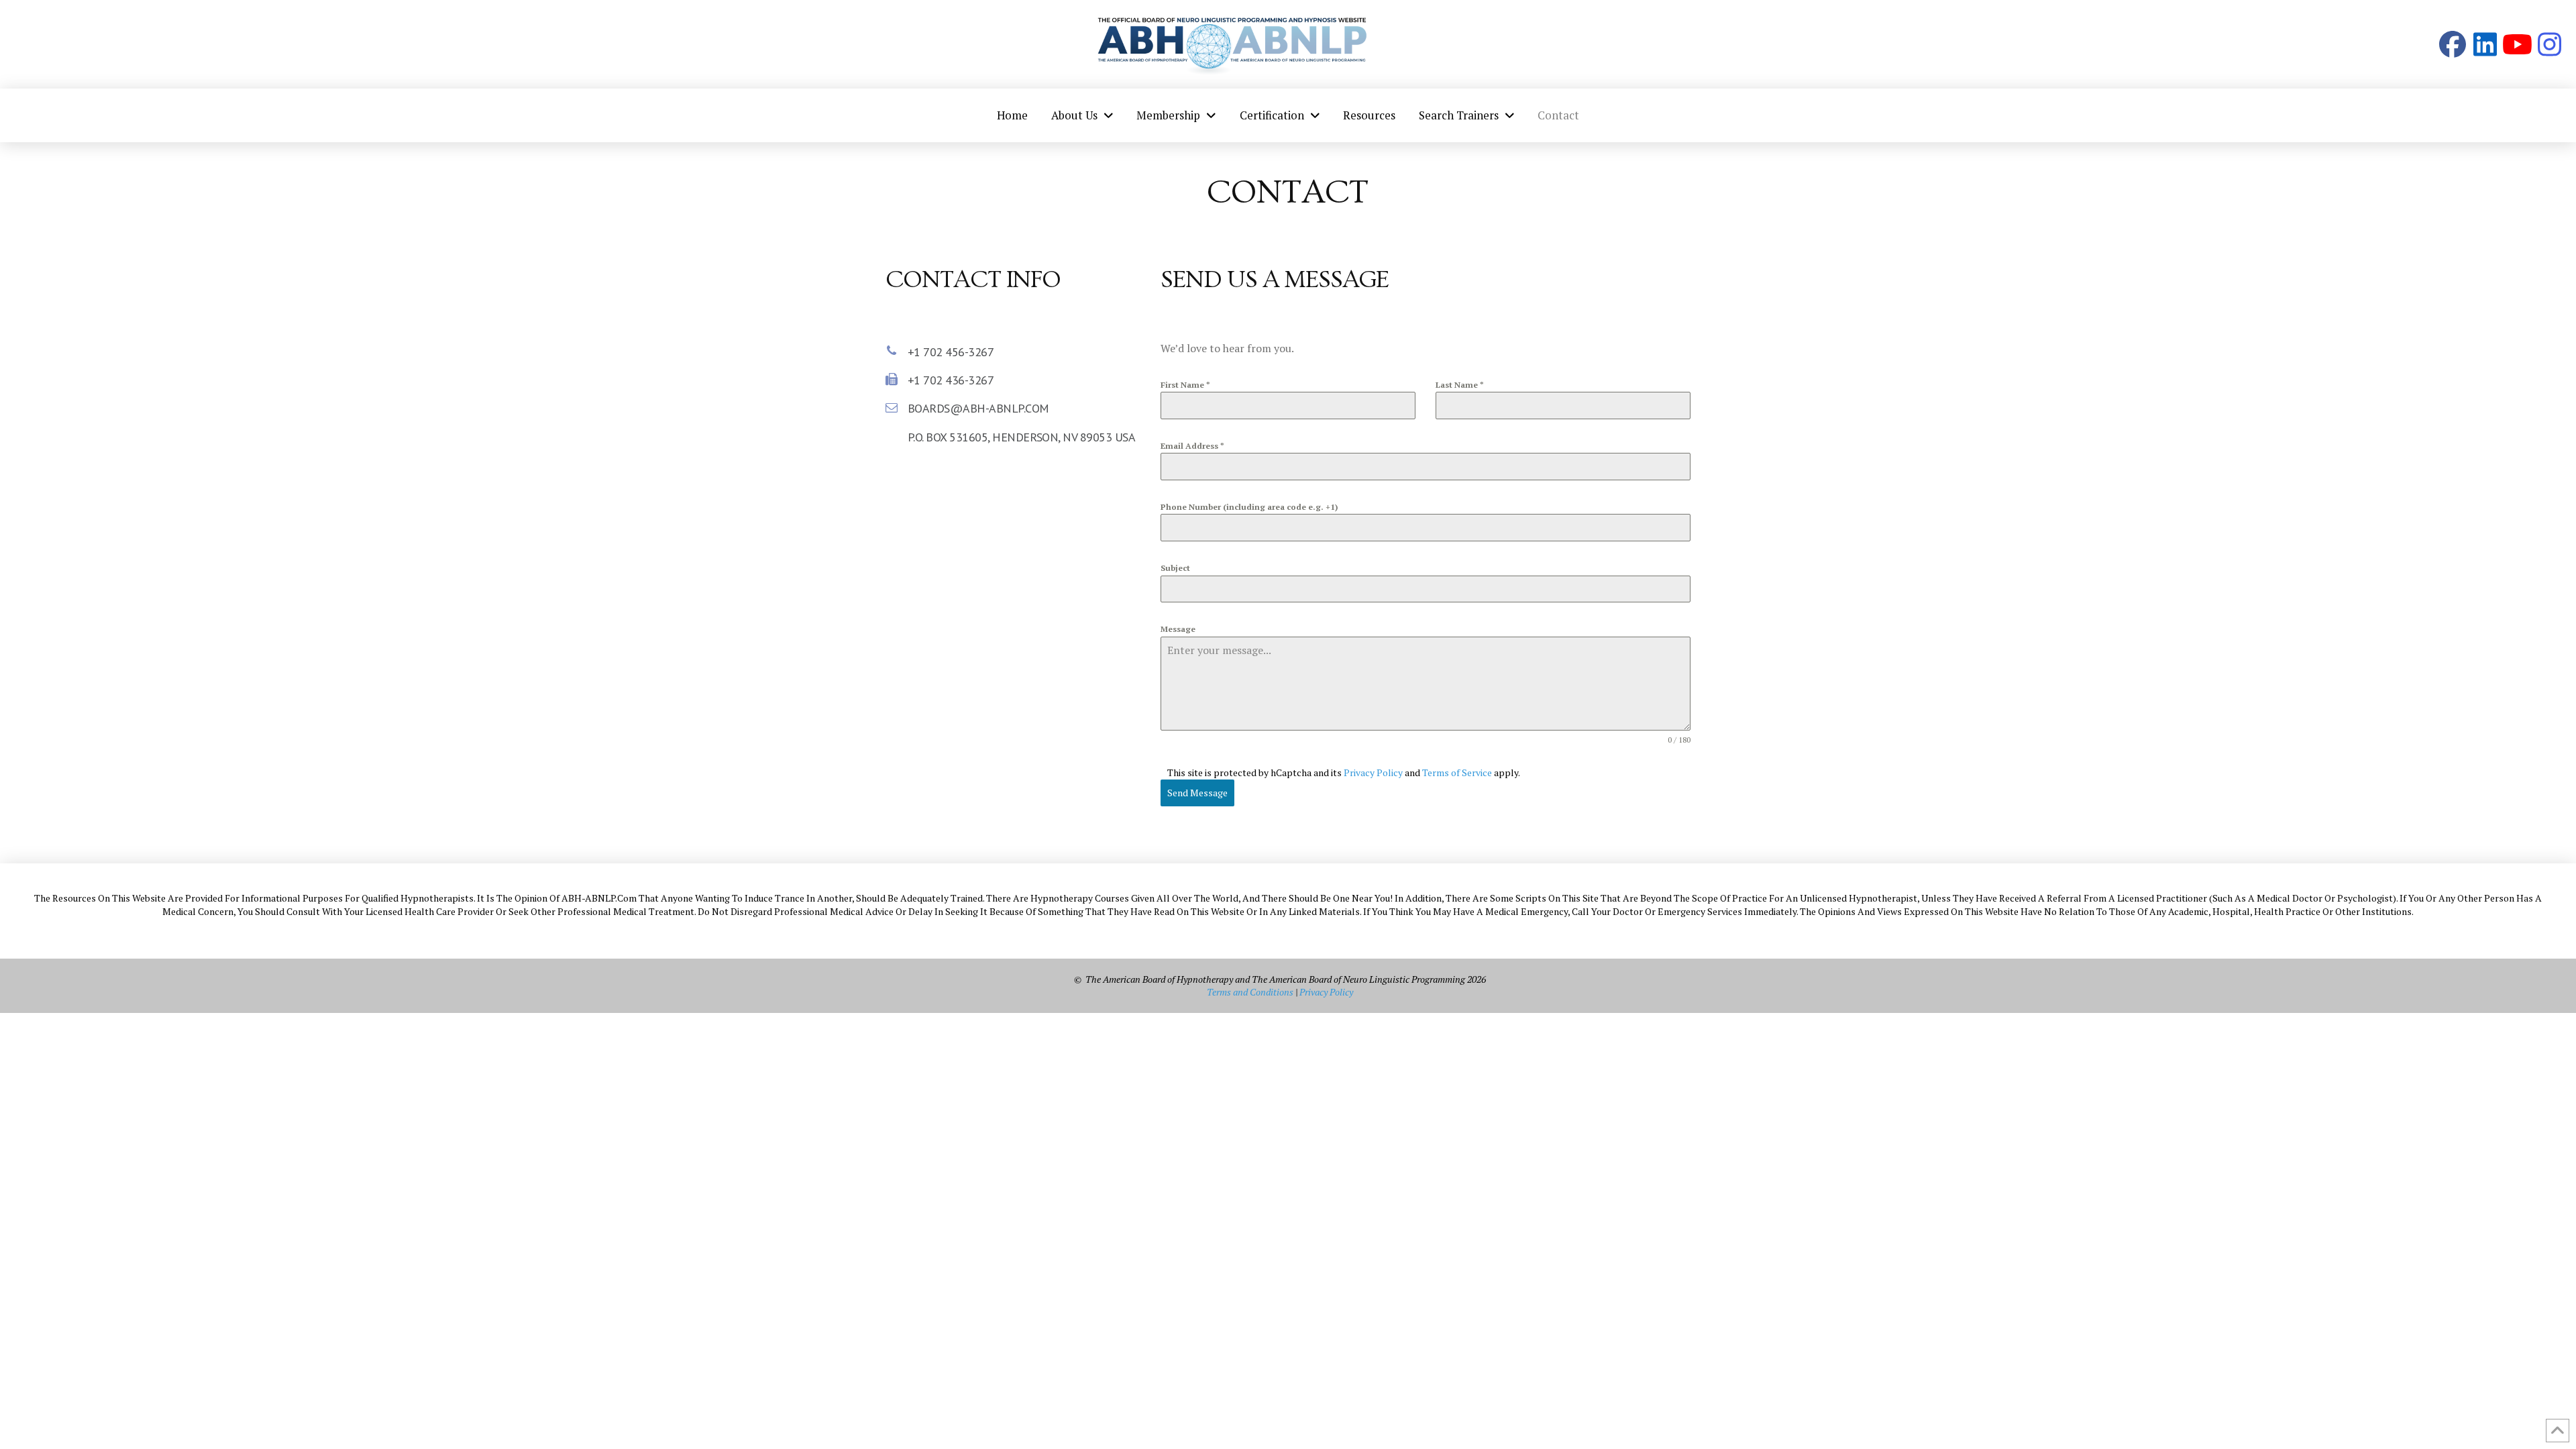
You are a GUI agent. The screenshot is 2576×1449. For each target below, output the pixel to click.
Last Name (1460, 385)
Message (1178, 629)
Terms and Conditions (1250, 992)
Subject (1175, 568)
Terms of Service (1457, 772)
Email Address (1192, 446)
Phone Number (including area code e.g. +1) (1249, 507)
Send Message (1197, 793)
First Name (1185, 385)
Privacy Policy (1373, 772)
